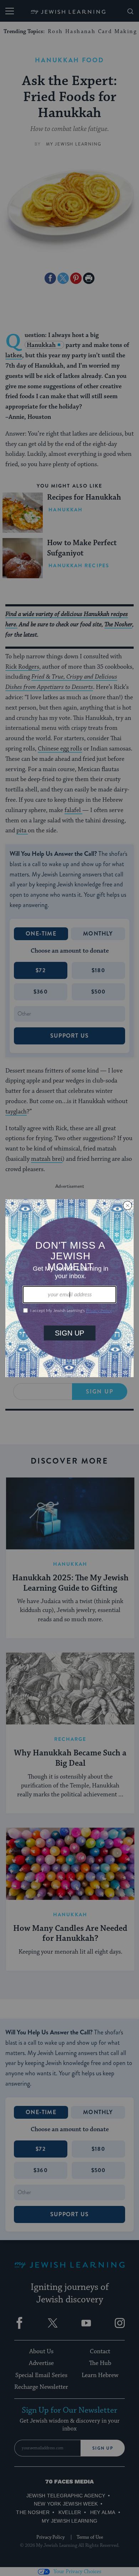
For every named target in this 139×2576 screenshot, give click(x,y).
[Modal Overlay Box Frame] (69, 1288)
